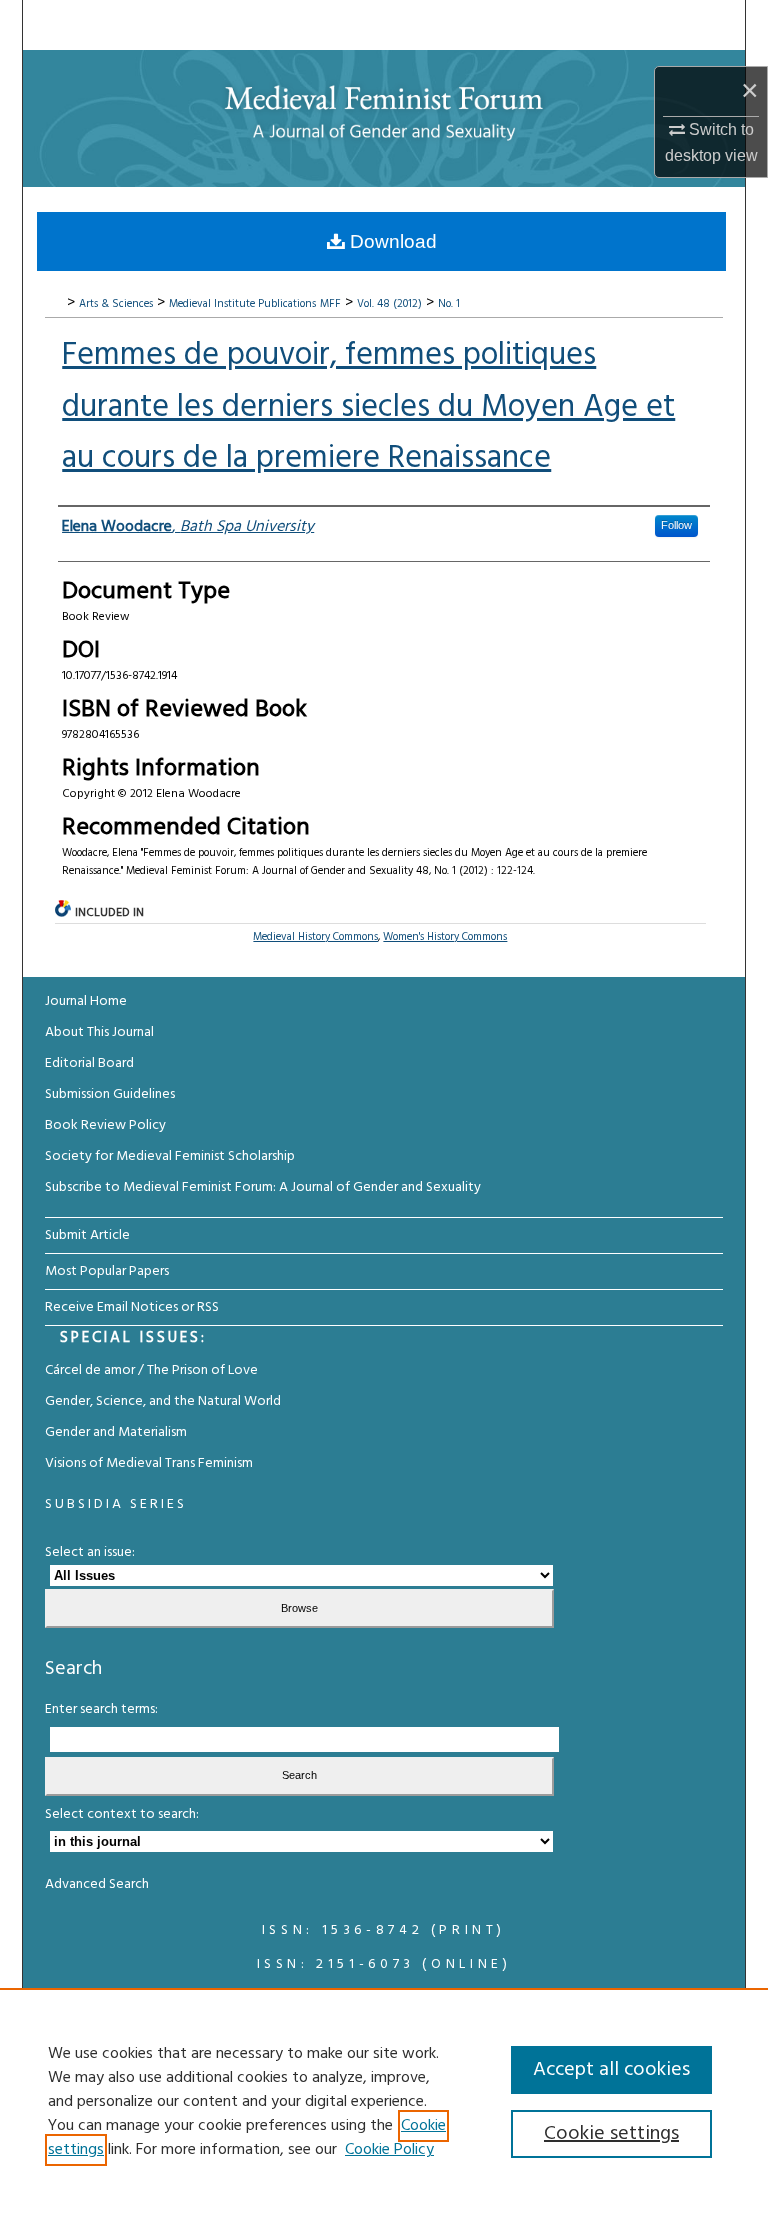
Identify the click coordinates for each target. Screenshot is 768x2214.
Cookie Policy (389, 2150)
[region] (384, 2101)
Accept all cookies (611, 2070)
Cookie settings (611, 2134)
